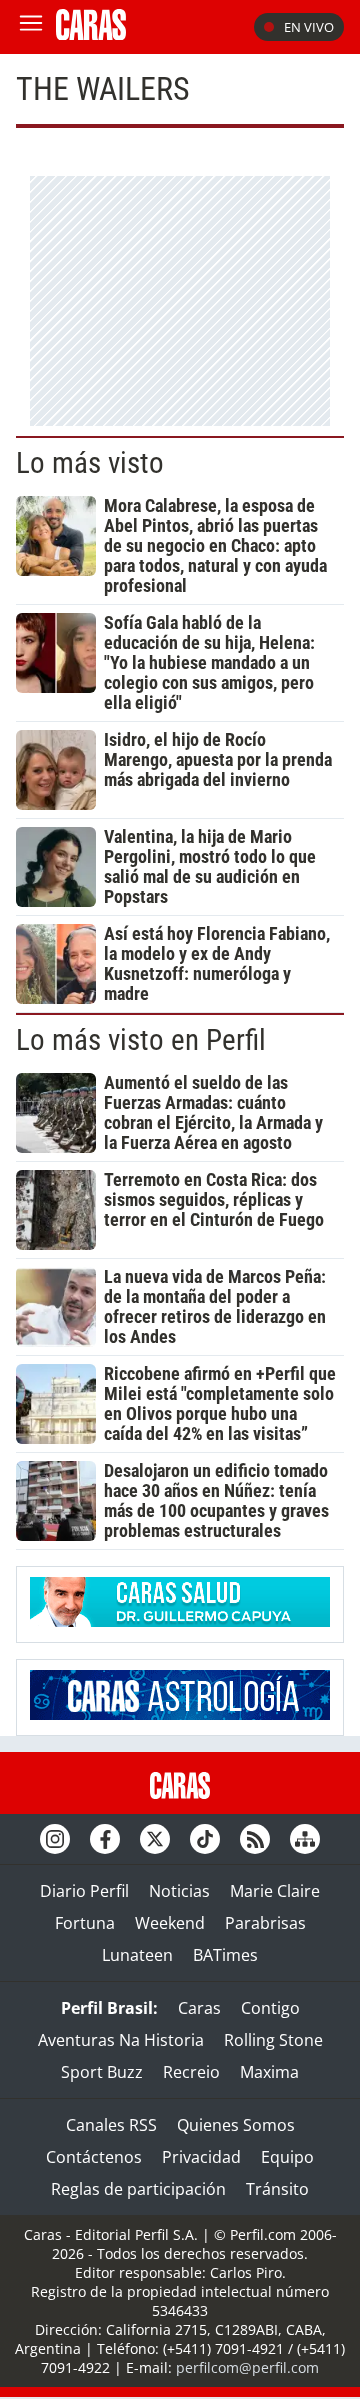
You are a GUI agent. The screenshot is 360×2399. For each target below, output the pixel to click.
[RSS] (255, 1839)
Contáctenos (94, 2157)
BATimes (225, 1955)
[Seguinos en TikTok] (205, 1839)
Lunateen (137, 1955)
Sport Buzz (102, 2072)
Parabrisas (265, 1923)
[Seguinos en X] (155, 1839)
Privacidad (201, 2157)
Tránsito (277, 2189)
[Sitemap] (305, 1839)
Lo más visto (90, 463)
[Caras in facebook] (105, 1839)
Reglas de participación (138, 2189)
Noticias (179, 1891)
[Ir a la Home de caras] (91, 34)
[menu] (31, 27)
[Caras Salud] (180, 1621)
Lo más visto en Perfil (141, 1040)
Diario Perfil (84, 1891)
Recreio (191, 2072)
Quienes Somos (236, 2125)
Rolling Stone (273, 2040)
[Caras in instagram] (55, 1839)
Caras (199, 2008)
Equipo (287, 2157)
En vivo (309, 27)
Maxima (269, 2072)
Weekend (170, 1923)
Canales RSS (111, 2125)
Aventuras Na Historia (121, 2040)
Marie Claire (275, 1891)
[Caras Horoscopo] (180, 1714)
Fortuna (85, 1923)
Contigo (270, 2008)
